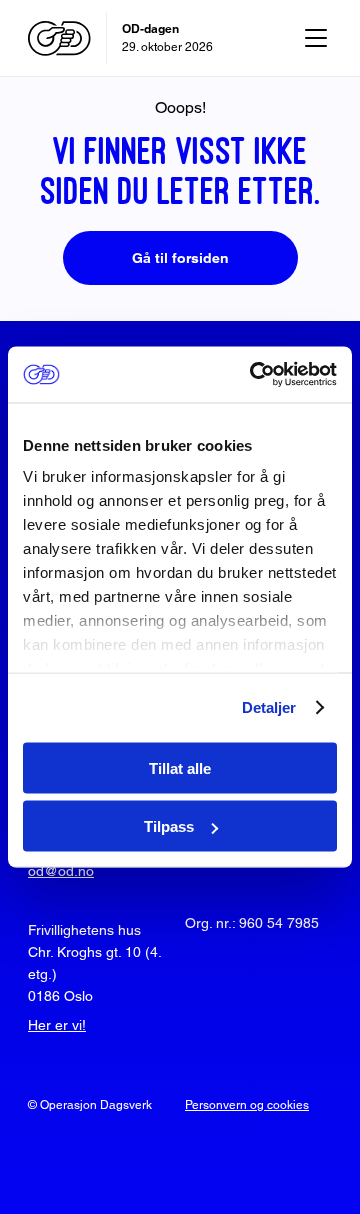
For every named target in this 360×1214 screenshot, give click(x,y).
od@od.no (61, 871)
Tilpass (169, 826)
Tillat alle (180, 767)
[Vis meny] (316, 38)
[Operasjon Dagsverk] (59, 38)
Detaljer (269, 707)
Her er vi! (57, 1025)
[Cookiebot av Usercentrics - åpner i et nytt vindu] (254, 375)
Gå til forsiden (180, 258)
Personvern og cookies (247, 1105)
